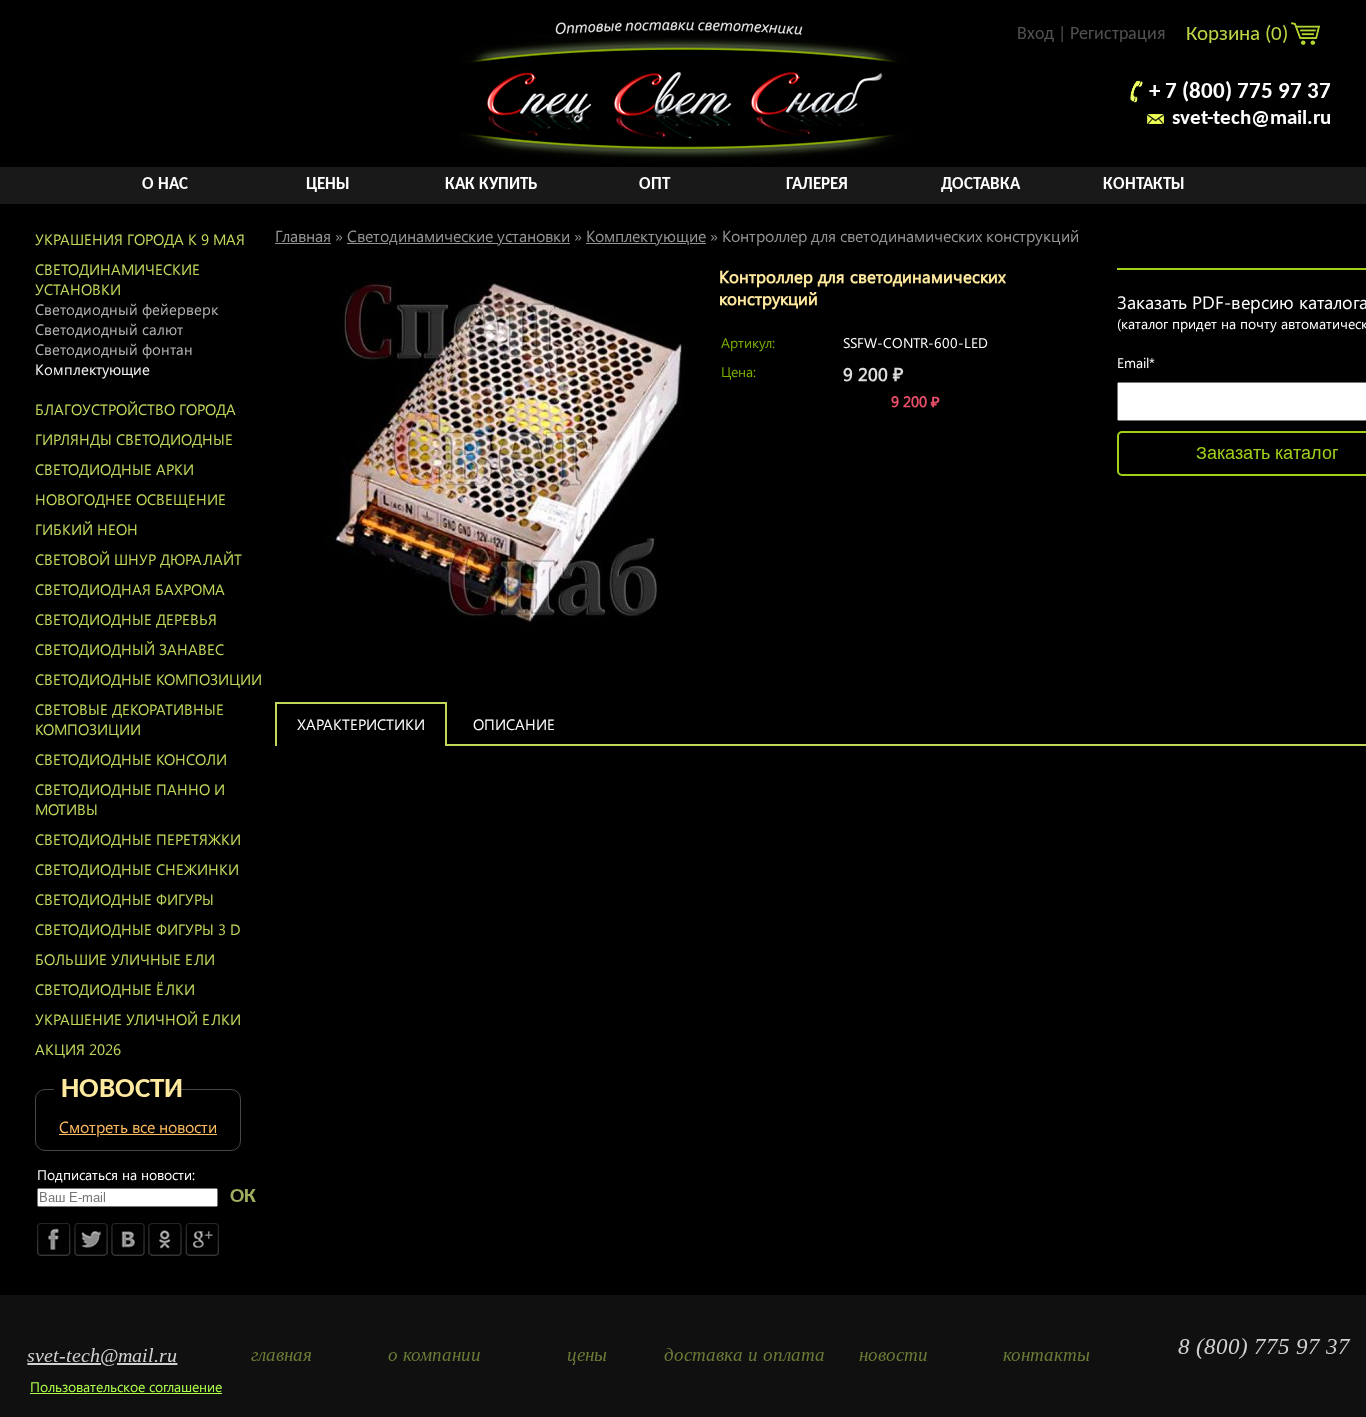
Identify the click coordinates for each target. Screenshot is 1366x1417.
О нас (165, 184)
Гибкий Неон (86, 529)
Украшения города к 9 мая (140, 239)
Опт (654, 184)
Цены (328, 184)
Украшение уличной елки (138, 1019)
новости (893, 1354)
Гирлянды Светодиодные (134, 439)
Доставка (980, 184)
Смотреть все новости (138, 1126)
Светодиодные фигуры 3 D (138, 929)
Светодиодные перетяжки (138, 839)
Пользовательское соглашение (126, 1386)
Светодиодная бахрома (130, 589)
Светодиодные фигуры (124, 899)
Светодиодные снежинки (137, 869)
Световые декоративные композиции (129, 719)
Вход (1035, 34)
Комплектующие (92, 369)
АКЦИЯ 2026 (78, 1049)
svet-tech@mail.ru (1251, 118)
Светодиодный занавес (129, 649)
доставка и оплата (740, 1354)
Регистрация (1118, 34)
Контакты (1144, 184)
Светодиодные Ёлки (115, 989)
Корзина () (1239, 34)
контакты (1046, 1354)
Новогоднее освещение (130, 499)
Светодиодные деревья (126, 619)
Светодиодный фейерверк (126, 309)
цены (587, 1354)
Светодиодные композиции (148, 679)
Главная (303, 235)
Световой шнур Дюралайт (138, 559)
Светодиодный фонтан (114, 349)
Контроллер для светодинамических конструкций (900, 235)
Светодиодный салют (109, 329)
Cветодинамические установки (117, 279)
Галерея (817, 184)
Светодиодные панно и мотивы (130, 799)
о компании (434, 1354)
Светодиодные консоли (131, 759)
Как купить (491, 184)
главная (281, 1354)
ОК (243, 1196)
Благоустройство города (135, 409)
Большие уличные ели (125, 959)
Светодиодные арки (114, 469)
